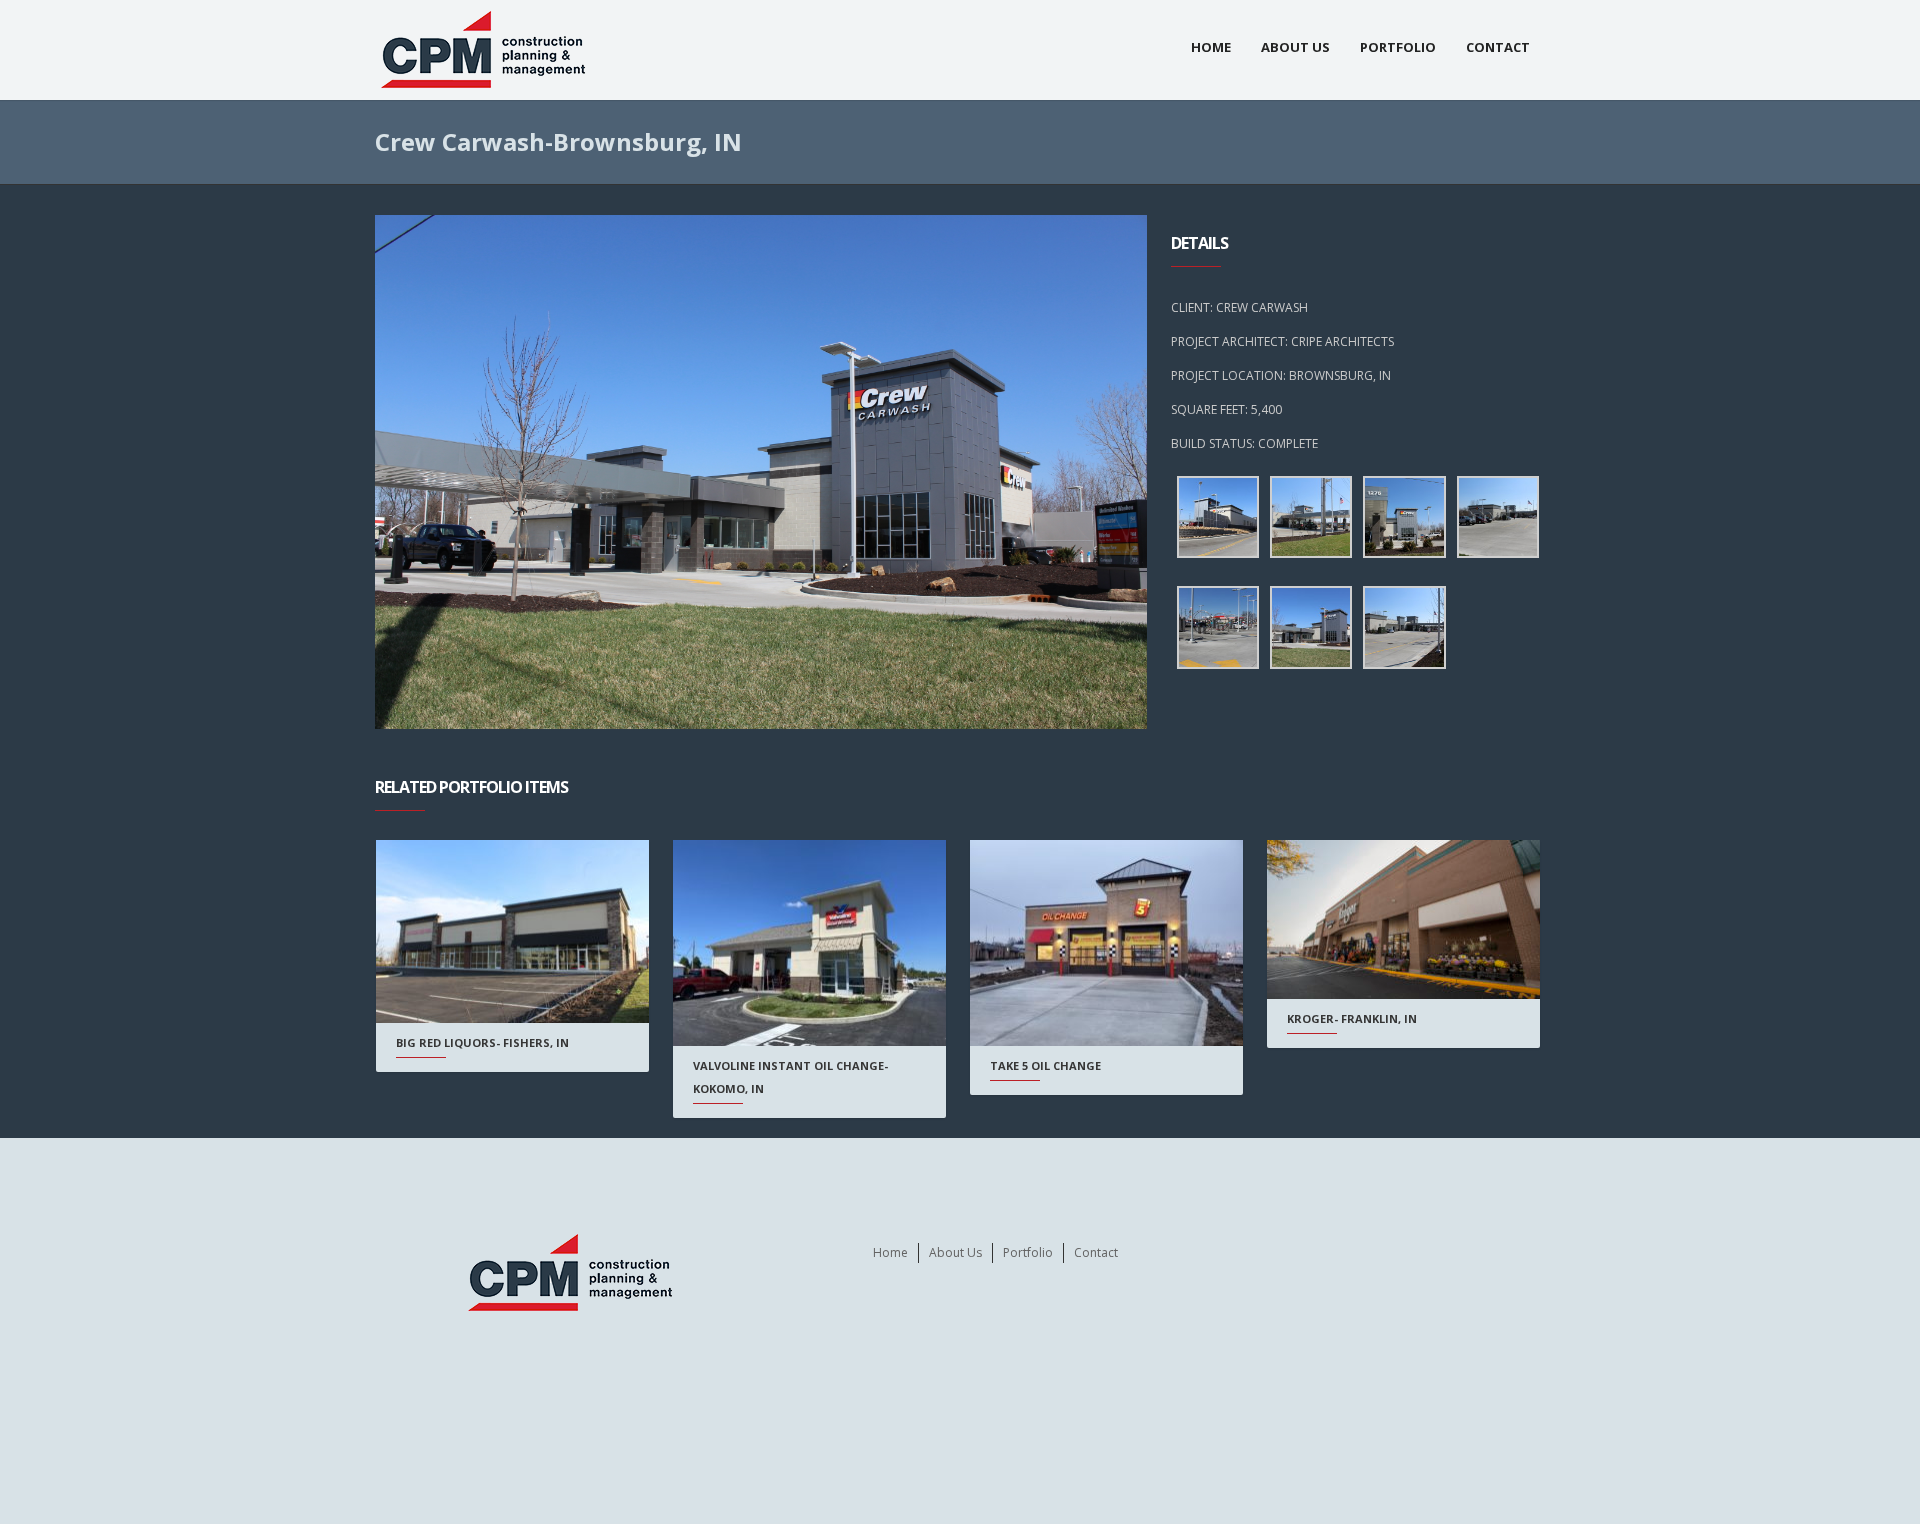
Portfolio (1398, 47)
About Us (1295, 47)
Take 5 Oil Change (1045, 1065)
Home (1211, 47)
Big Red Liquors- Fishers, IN (482, 1042)
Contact (1498, 47)
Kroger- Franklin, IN (1352, 1018)
